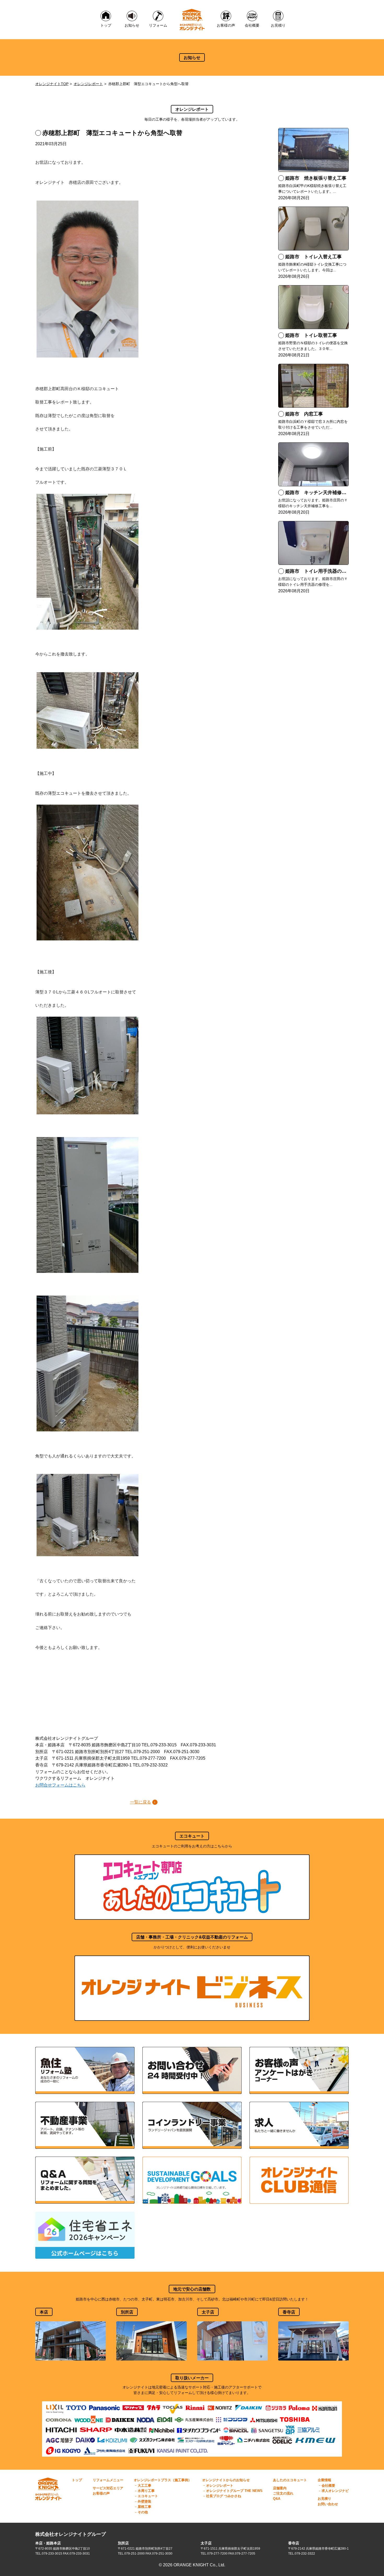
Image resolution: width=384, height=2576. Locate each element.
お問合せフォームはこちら (60, 1785)
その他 (143, 2512)
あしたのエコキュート (290, 2480)
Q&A (277, 2499)
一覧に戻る (141, 1802)
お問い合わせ (328, 2504)
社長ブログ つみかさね (224, 2496)
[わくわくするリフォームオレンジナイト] (192, 20)
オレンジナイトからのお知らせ (226, 2480)
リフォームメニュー (108, 2480)
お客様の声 (101, 2493)
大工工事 (144, 2486)
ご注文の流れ (283, 2493)
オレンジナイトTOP (52, 84)
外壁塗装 (144, 2501)
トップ (77, 2480)
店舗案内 (280, 2488)
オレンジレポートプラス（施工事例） (163, 2480)
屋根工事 (144, 2507)
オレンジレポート (88, 84)
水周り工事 (146, 2491)
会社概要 (328, 2486)
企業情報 (324, 2480)
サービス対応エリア (108, 2488)
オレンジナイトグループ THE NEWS (234, 2491)
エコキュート (148, 2496)
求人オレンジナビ (335, 2491)
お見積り (324, 2499)
